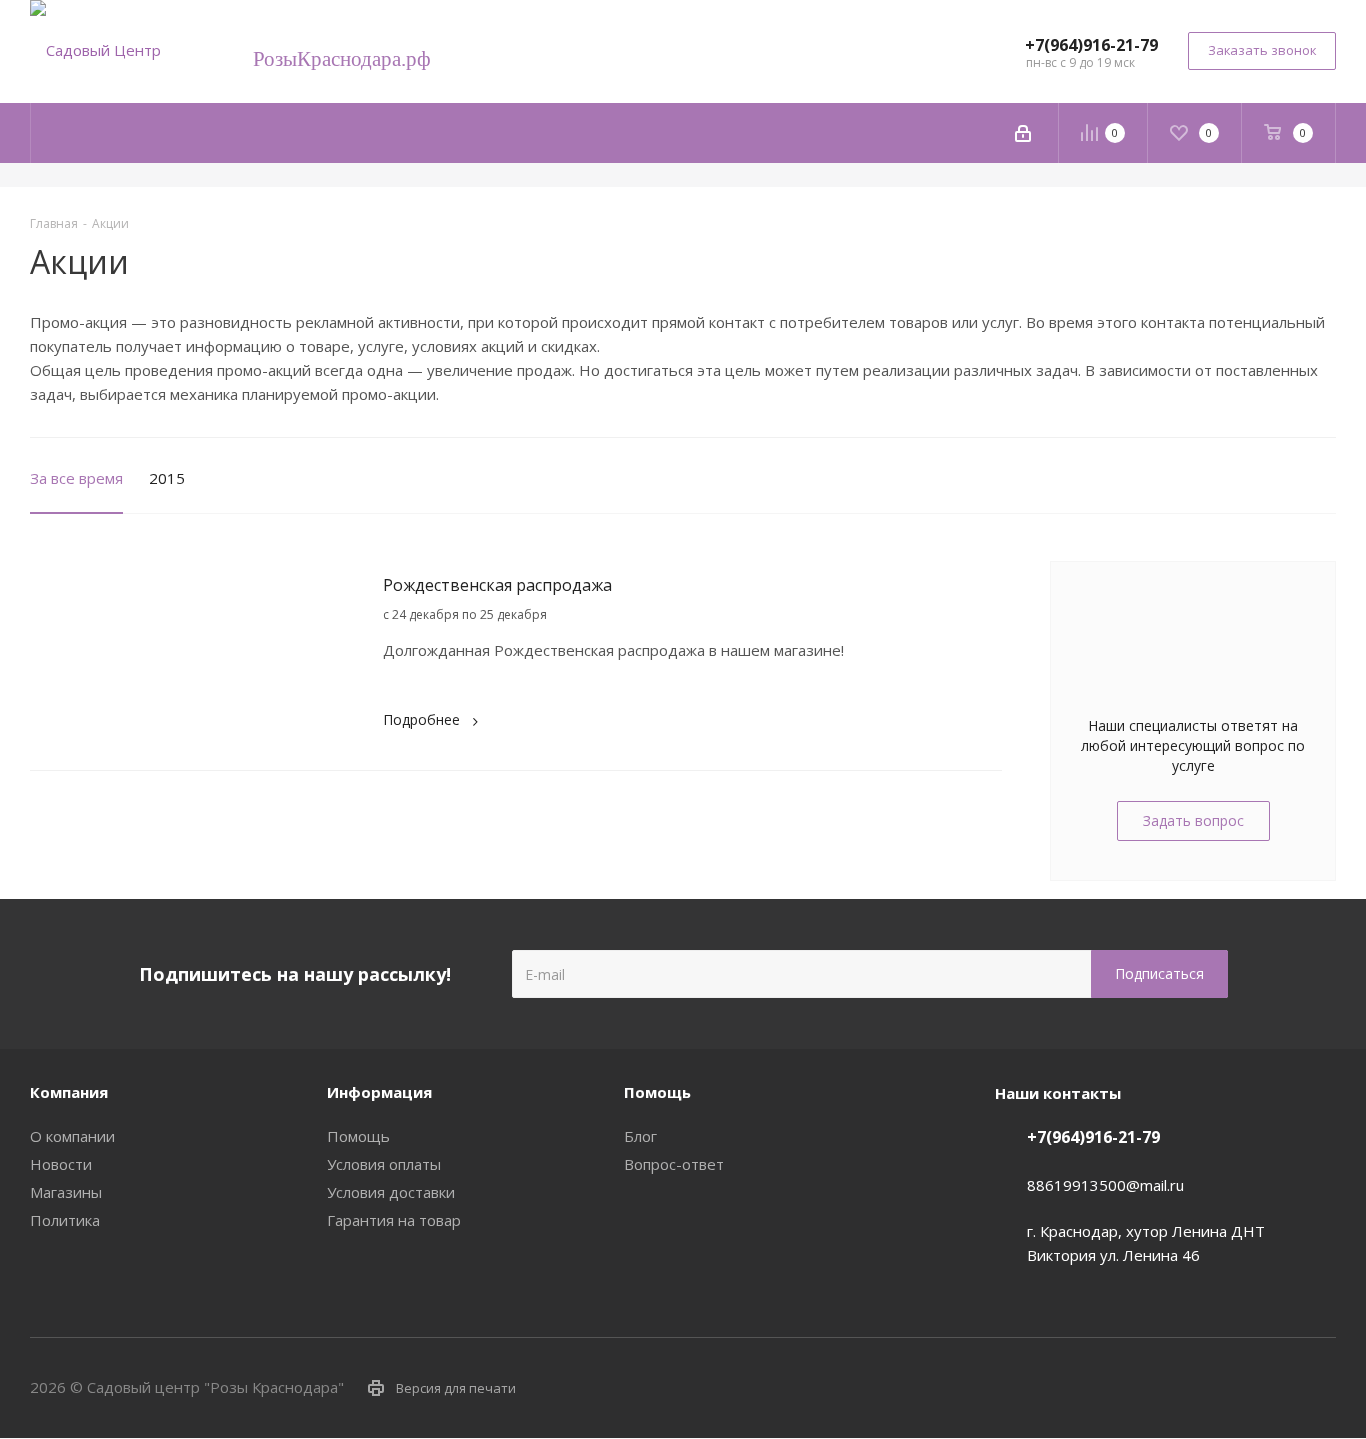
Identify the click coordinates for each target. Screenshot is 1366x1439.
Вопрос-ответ (674, 1164)
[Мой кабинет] (1023, 133)
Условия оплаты (384, 1164)
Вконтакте (1221, 1387)
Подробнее (421, 719)
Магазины (66, 1192)
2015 (167, 478)
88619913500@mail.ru (1105, 1185)
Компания (69, 1092)
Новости (61, 1164)
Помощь (358, 1136)
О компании (72, 1136)
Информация (379, 1092)
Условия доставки (391, 1192)
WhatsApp (1321, 1387)
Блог (640, 1136)
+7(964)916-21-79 (1091, 45)
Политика (65, 1220)
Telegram (1271, 1387)
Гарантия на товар (394, 1220)
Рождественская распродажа (497, 585)
